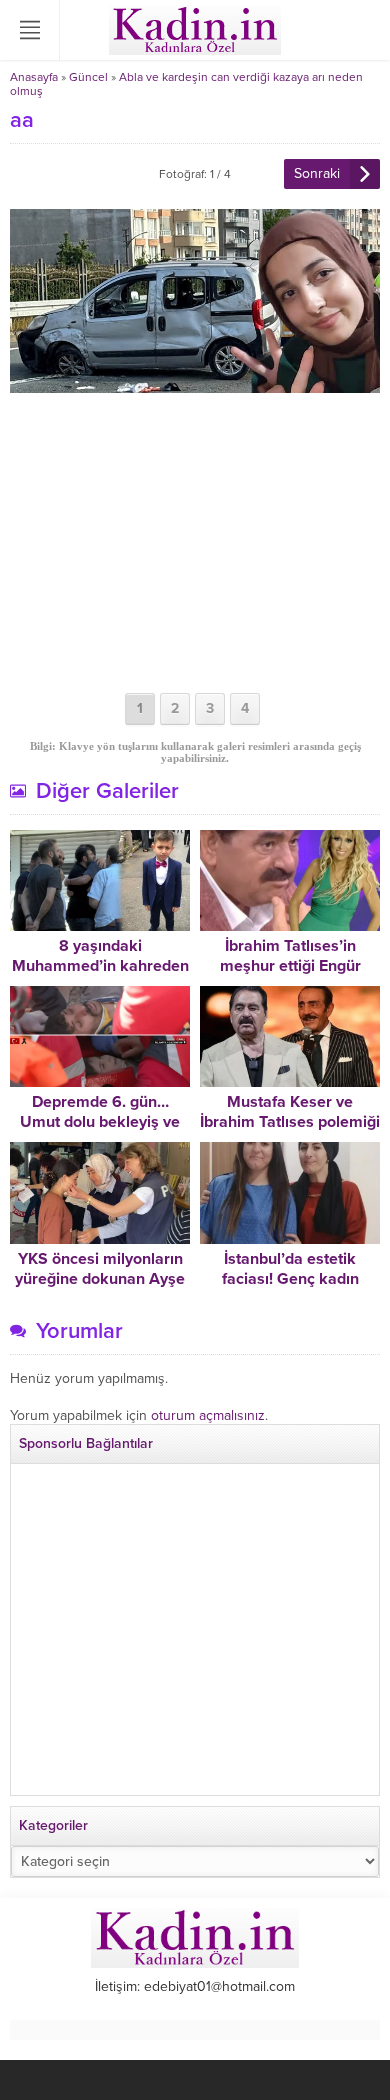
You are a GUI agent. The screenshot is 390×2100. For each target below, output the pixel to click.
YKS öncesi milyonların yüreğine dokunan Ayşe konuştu (100, 1279)
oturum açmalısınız (208, 1415)
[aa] (195, 384)
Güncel (88, 77)
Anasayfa (34, 77)
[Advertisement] (195, 543)
